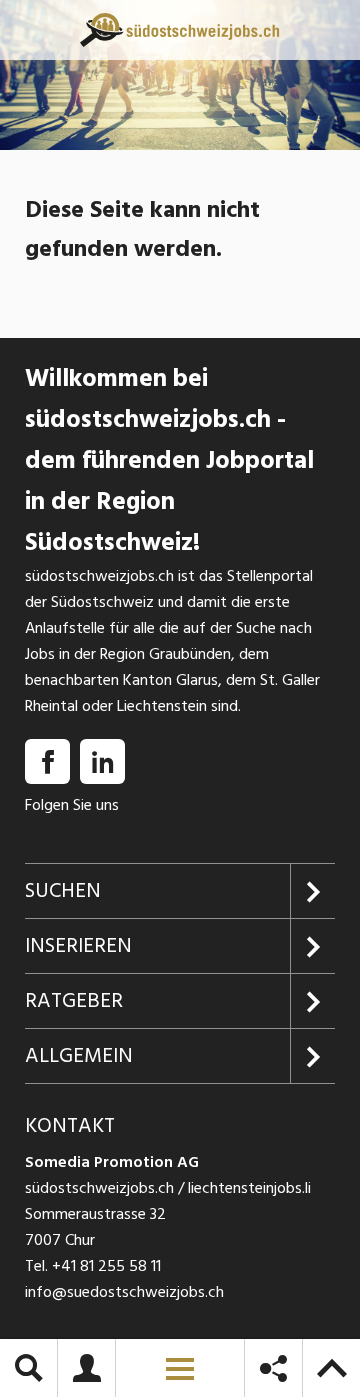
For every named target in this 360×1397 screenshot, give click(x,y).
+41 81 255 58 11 (106, 1266)
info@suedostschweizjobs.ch (124, 1292)
